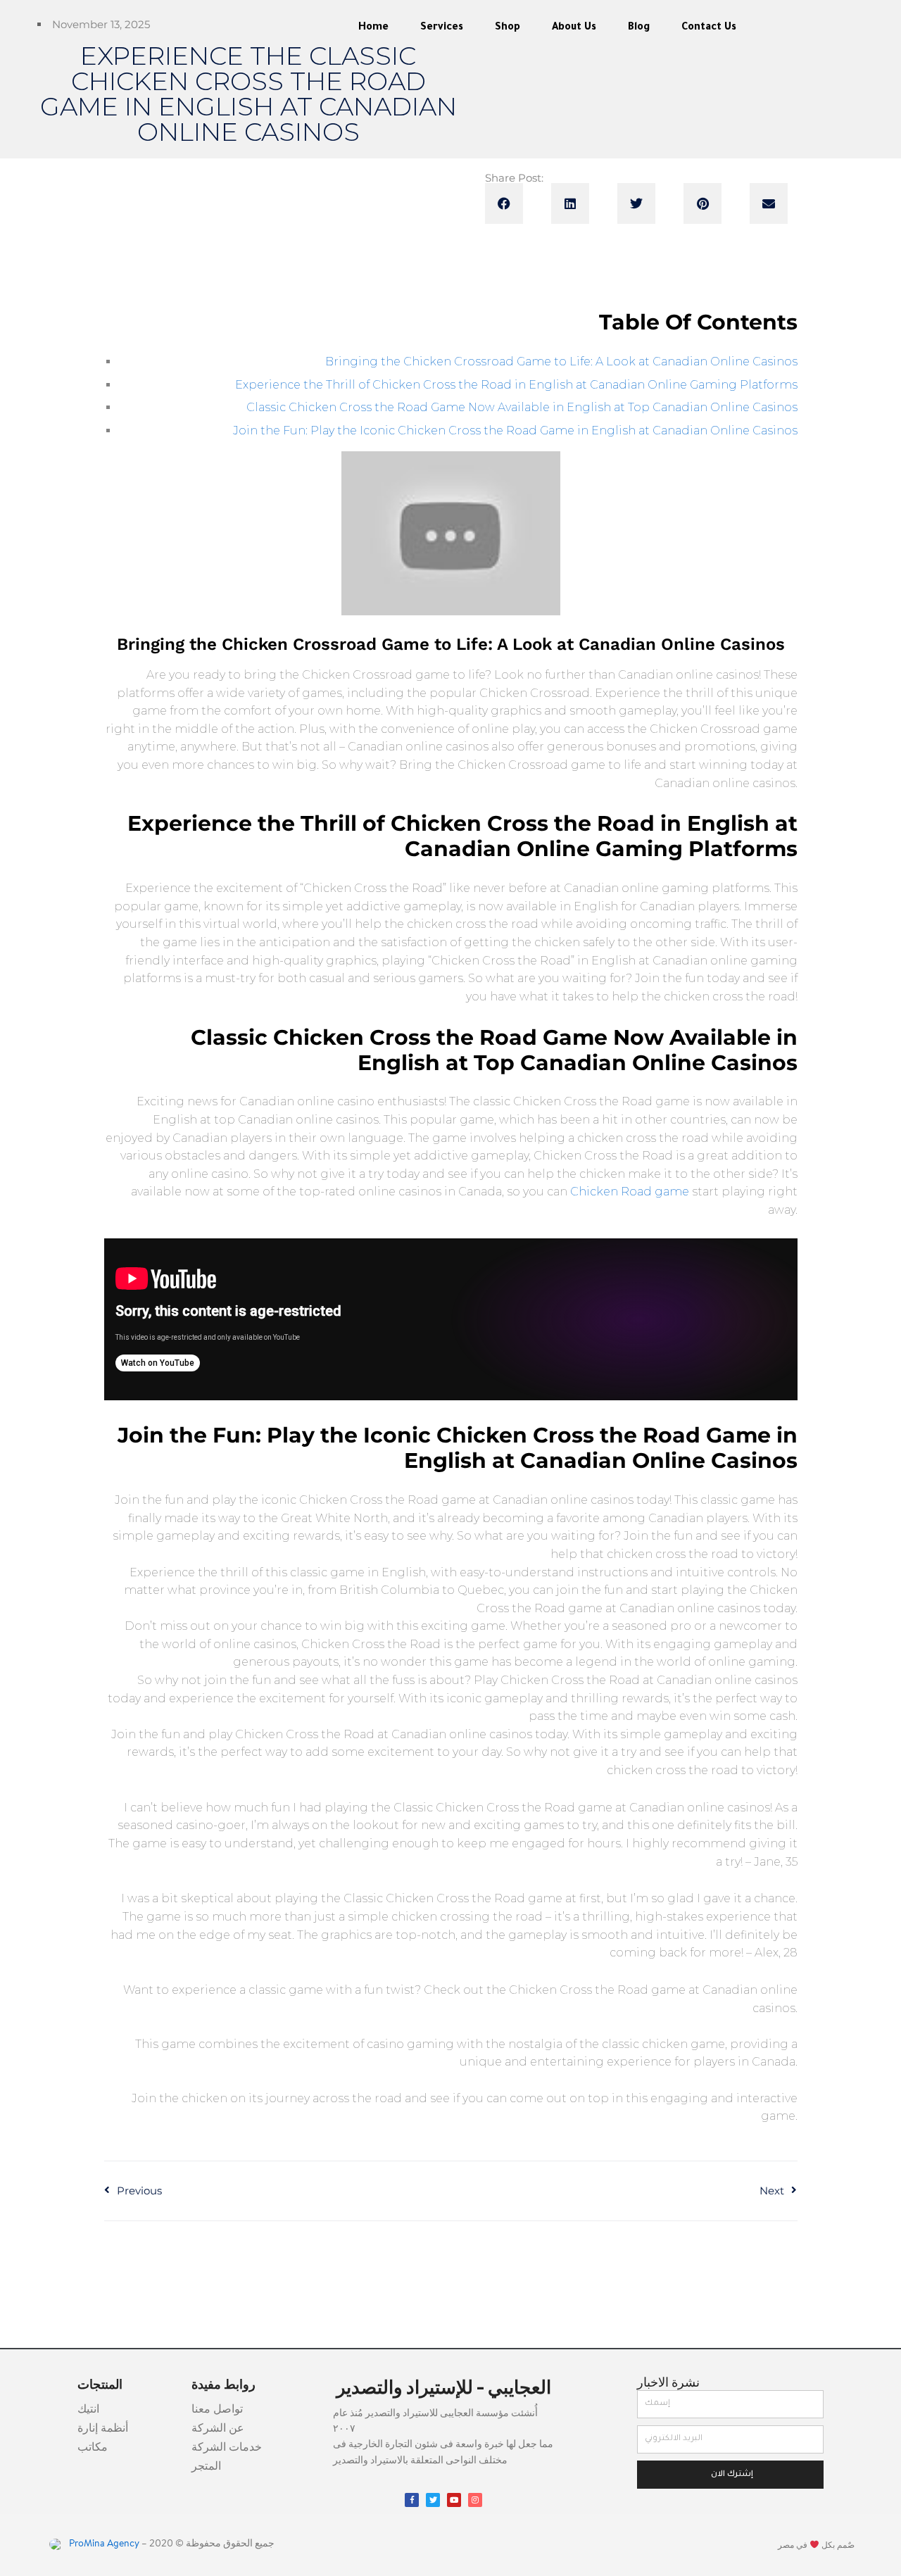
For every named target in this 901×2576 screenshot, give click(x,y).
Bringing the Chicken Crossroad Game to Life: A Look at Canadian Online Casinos (561, 362)
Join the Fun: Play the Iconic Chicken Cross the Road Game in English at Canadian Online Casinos (515, 431)
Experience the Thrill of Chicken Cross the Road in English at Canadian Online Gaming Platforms (516, 385)
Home (373, 28)
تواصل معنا (217, 2410)
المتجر (206, 2467)
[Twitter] (433, 2500)
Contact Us (709, 28)
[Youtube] (454, 2500)
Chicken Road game (630, 1192)
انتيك (88, 2410)
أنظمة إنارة (103, 2429)
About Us (574, 28)
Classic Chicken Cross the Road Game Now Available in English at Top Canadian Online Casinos (522, 407)
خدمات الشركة (227, 2448)
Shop (508, 28)
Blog (639, 28)
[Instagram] (475, 2500)
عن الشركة (218, 2429)
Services (442, 28)
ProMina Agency (103, 2544)
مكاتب (93, 2448)
